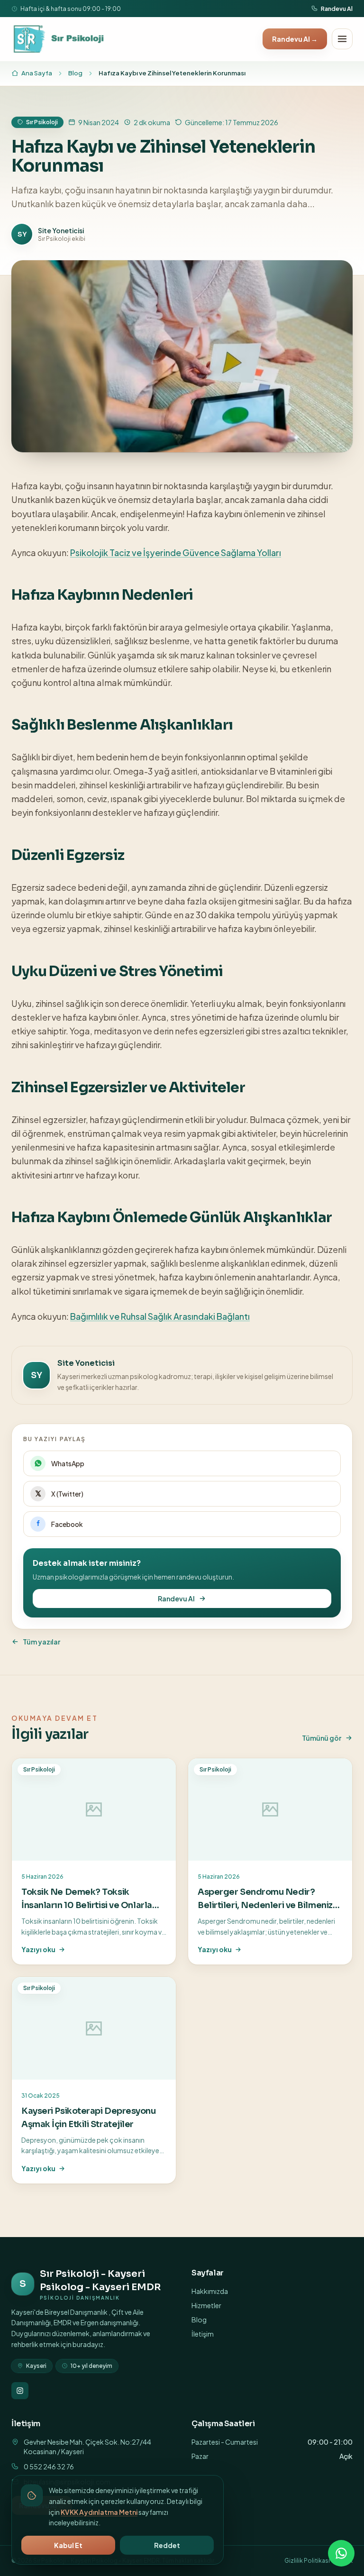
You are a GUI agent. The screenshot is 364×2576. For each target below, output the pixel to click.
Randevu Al (337, 9)
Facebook (67, 1524)
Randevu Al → (295, 39)
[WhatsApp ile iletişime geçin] (341, 2553)
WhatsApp (68, 1463)
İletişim (203, 2334)
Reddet (167, 2545)
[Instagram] (20, 2391)
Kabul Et (68, 2545)
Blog (75, 73)
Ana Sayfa (37, 73)
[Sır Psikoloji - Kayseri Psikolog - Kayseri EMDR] (59, 39)
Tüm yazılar (41, 1642)
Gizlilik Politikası (307, 2561)
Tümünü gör (322, 1738)
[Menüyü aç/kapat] (342, 39)
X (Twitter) (67, 1494)
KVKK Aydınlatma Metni (99, 2512)
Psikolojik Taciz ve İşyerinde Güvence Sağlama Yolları (176, 553)
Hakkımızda (210, 2291)
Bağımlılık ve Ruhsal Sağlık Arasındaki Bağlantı (160, 1316)
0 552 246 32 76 (49, 2466)
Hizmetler (206, 2305)
